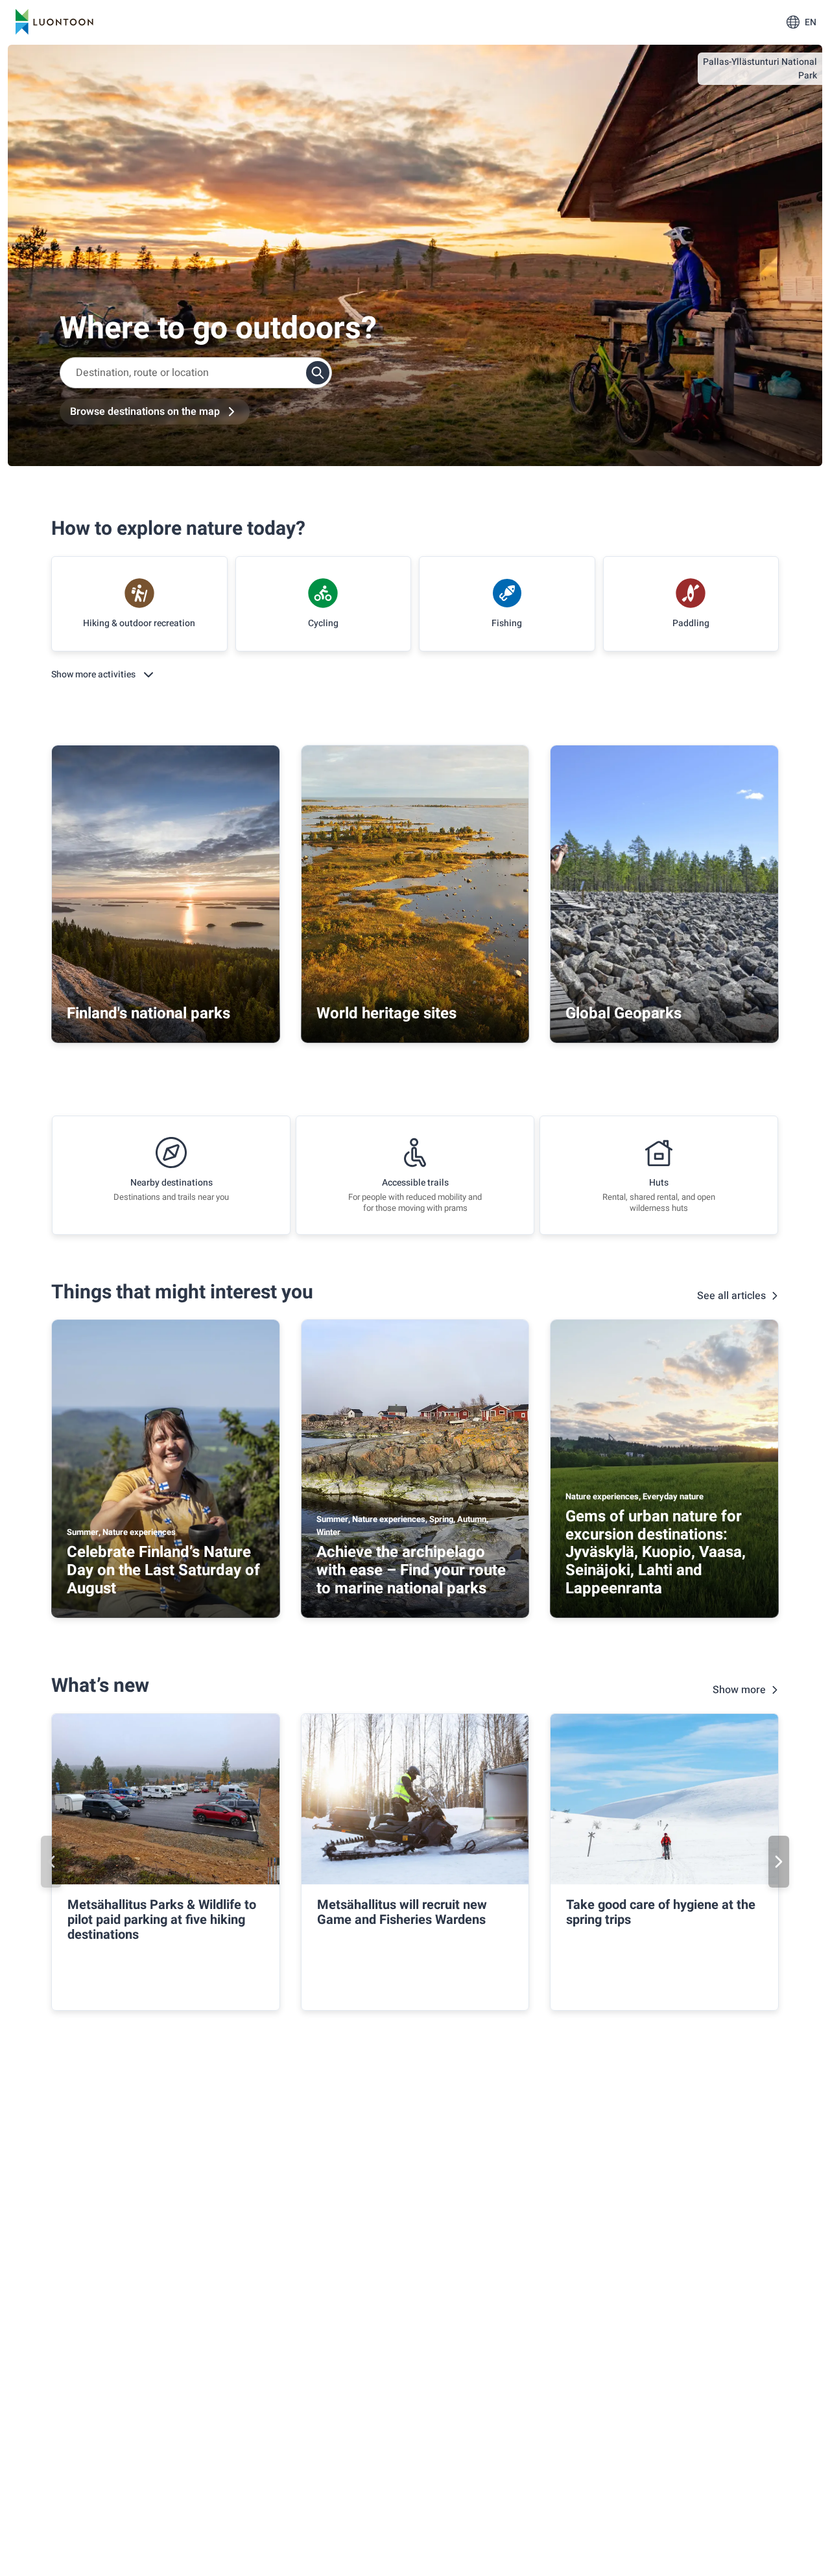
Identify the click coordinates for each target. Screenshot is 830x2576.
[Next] (779, 1862)
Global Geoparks (623, 1013)
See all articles (731, 1296)
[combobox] (196, 373)
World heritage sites (386, 1013)
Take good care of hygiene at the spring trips (661, 1912)
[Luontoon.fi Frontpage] (54, 22)
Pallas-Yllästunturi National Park (760, 69)
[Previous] (51, 1862)
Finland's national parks (148, 1013)
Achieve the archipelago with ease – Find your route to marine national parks (411, 1570)
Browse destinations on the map (145, 412)
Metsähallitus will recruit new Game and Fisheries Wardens (402, 1912)
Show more (739, 1690)
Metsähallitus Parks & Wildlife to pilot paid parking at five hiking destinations (162, 1920)
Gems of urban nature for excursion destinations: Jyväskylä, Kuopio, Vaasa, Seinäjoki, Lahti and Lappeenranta (656, 1552)
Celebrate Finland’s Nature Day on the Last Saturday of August (163, 1570)
